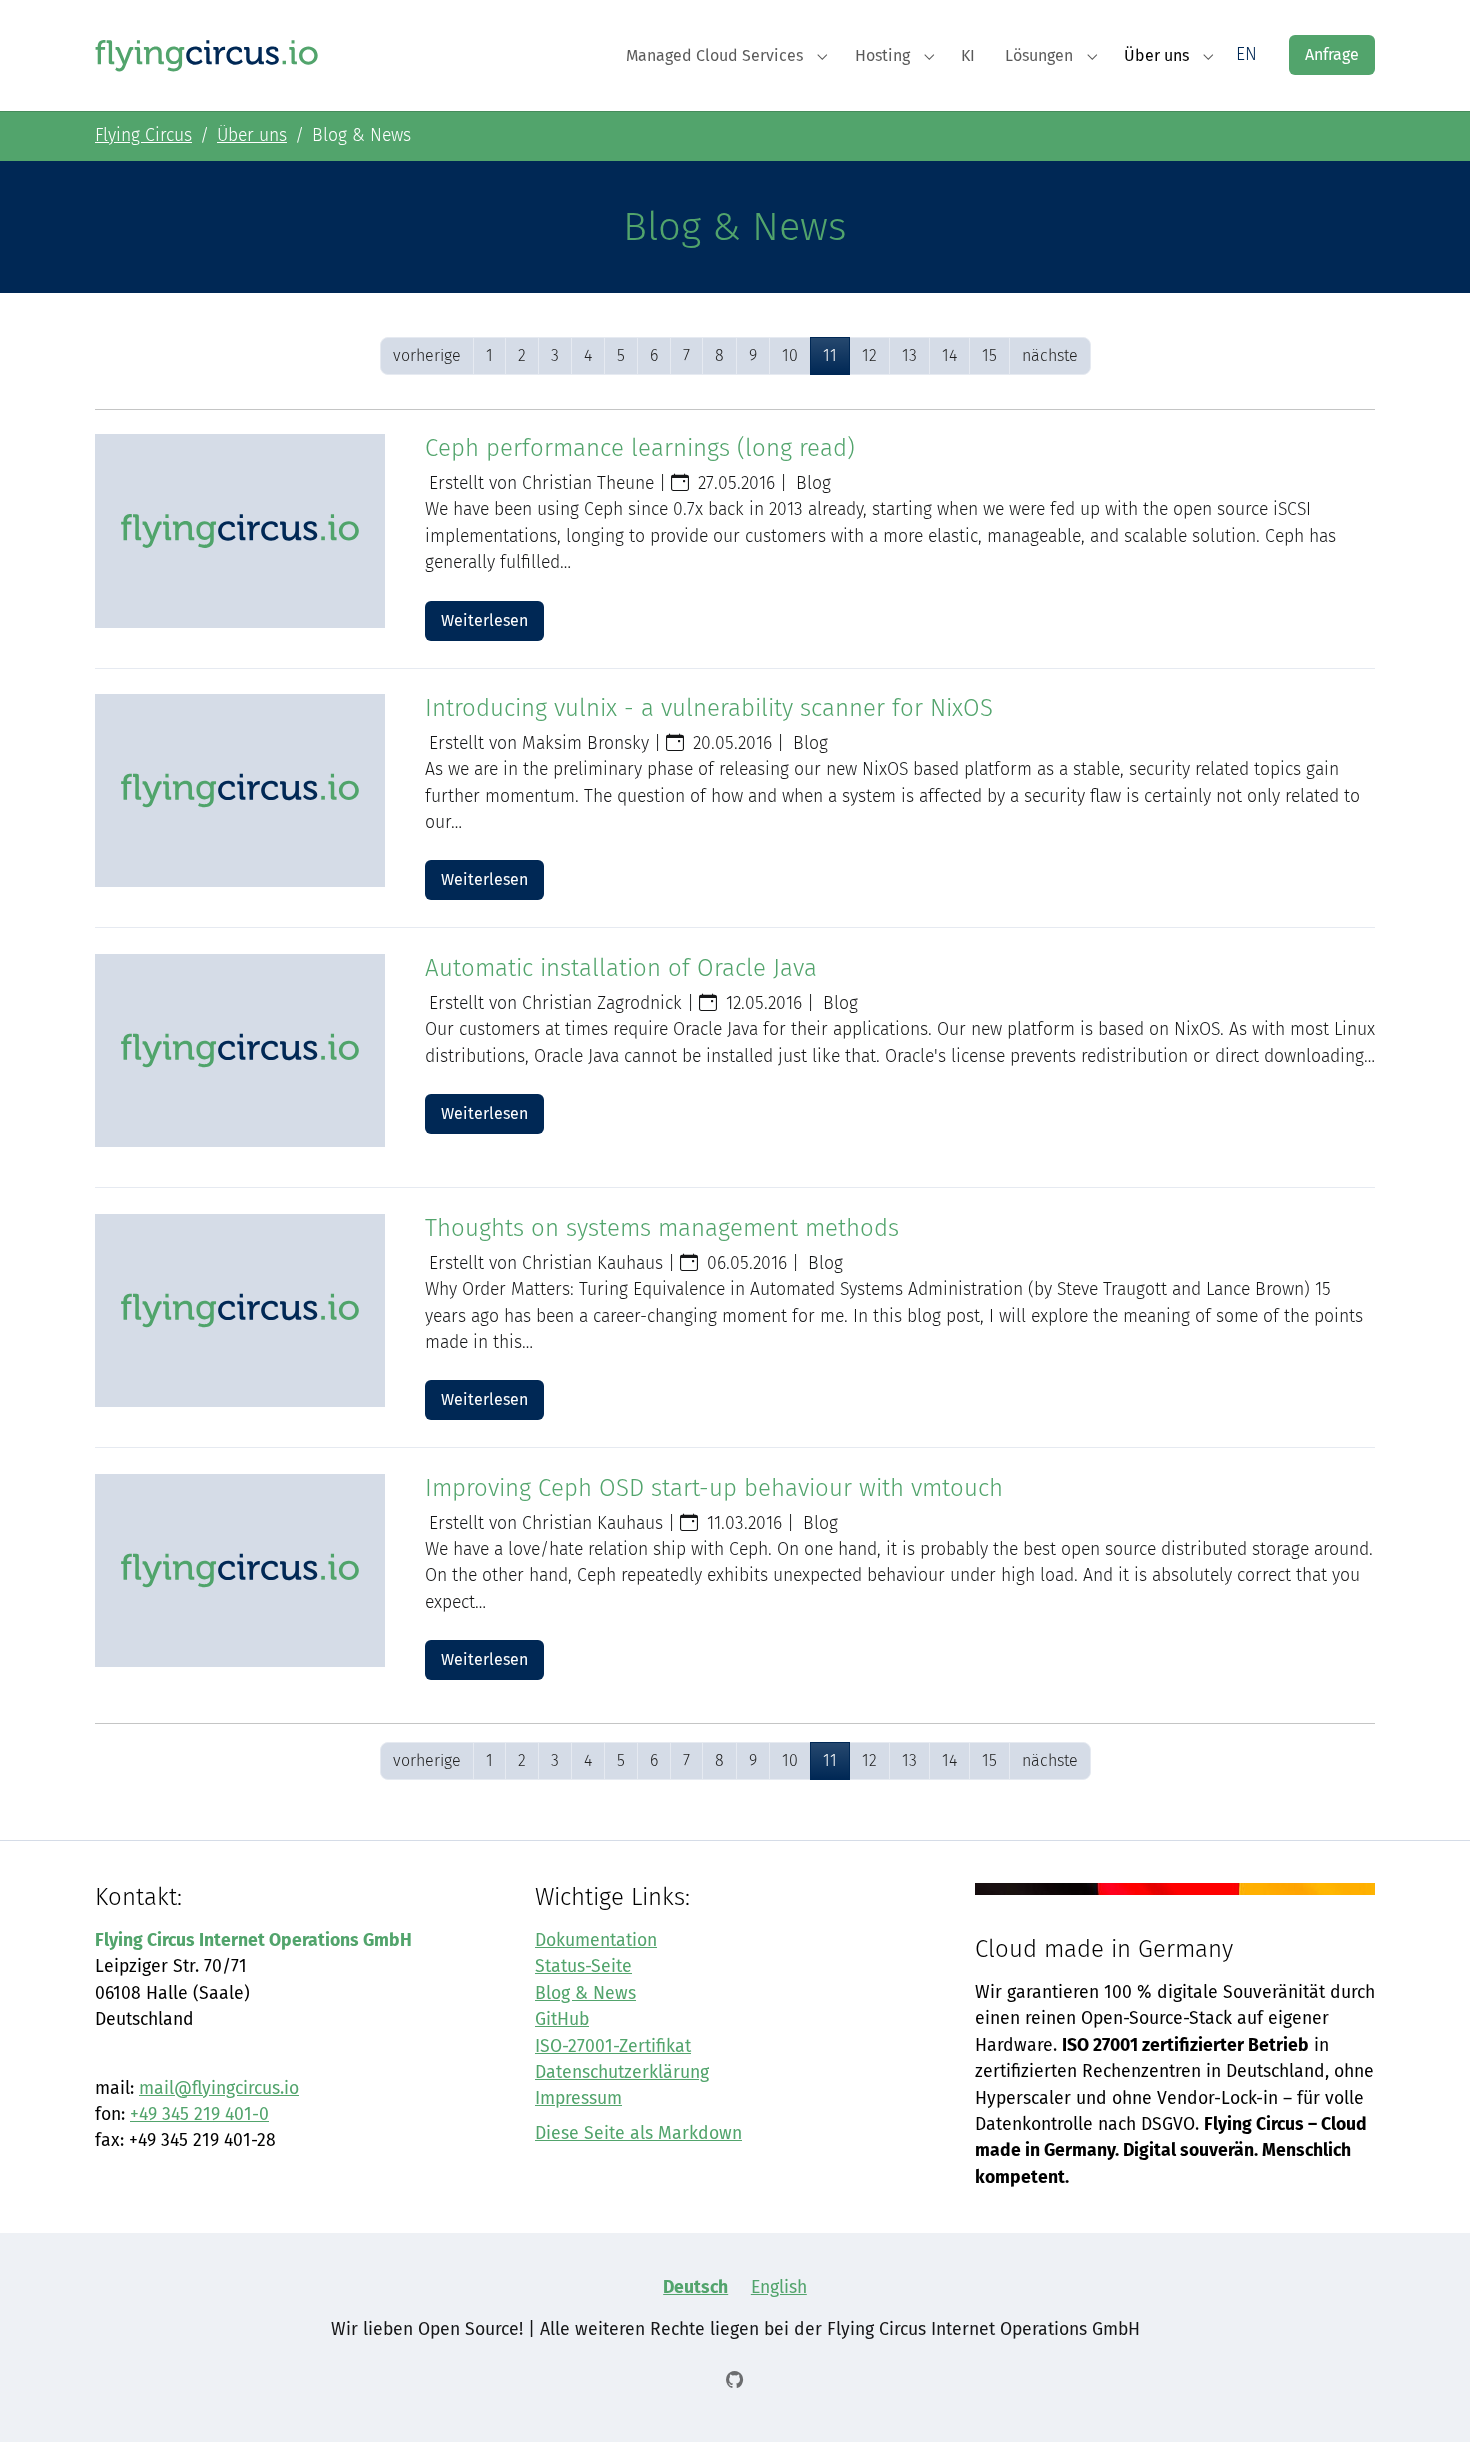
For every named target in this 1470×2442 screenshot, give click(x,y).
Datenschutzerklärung (622, 2072)
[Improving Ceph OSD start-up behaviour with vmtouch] (240, 1570)
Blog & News (585, 1993)
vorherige (427, 355)
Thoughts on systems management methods (662, 1228)
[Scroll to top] (1423, 2395)
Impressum (578, 2098)
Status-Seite (583, 1966)
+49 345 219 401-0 (199, 2114)
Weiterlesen (484, 620)
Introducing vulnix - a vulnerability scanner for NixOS (709, 708)
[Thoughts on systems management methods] (240, 1310)
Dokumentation (596, 1940)
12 (869, 355)
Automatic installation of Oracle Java (621, 968)
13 (909, 355)
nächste (1050, 355)
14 (949, 355)
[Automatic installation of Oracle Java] (240, 1050)
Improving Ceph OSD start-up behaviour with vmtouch (714, 1488)
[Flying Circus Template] (207, 54)
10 (790, 355)
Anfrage (1332, 54)
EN (1246, 54)
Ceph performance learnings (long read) (640, 448)
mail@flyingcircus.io (219, 2088)
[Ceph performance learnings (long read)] (240, 530)
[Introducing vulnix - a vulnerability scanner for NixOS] (240, 790)
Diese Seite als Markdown (638, 2133)
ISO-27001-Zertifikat (613, 2046)
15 (989, 355)
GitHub (562, 2019)
